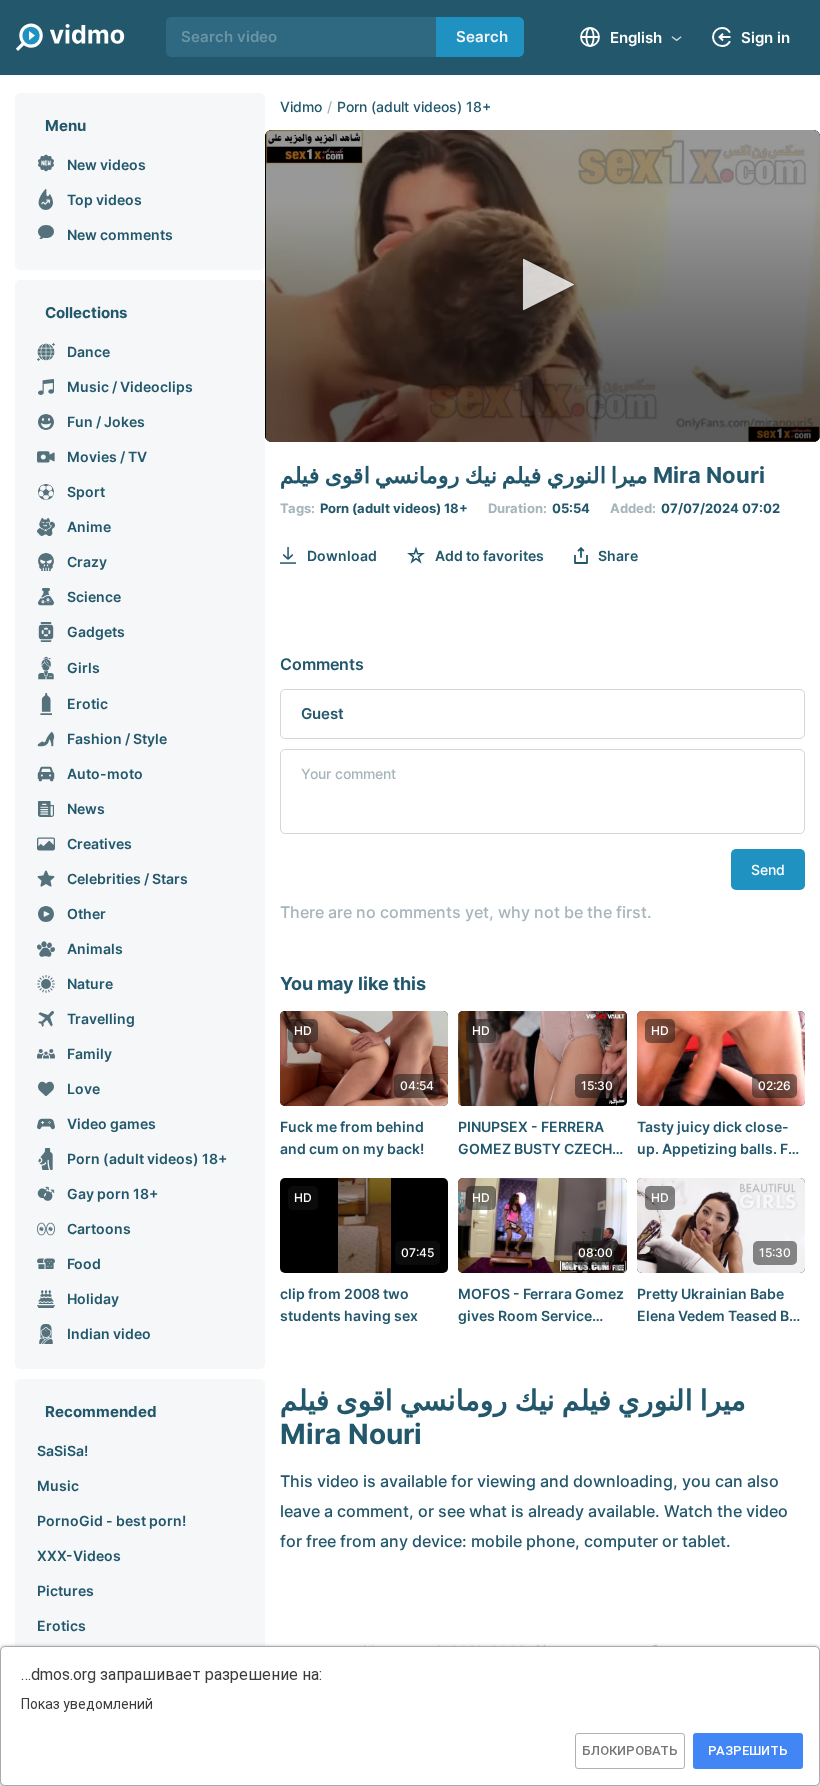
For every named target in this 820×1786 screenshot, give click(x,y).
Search (482, 36)
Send (768, 869)
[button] (542, 284)
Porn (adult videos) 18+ (414, 106)
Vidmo (301, 106)
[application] (542, 286)
